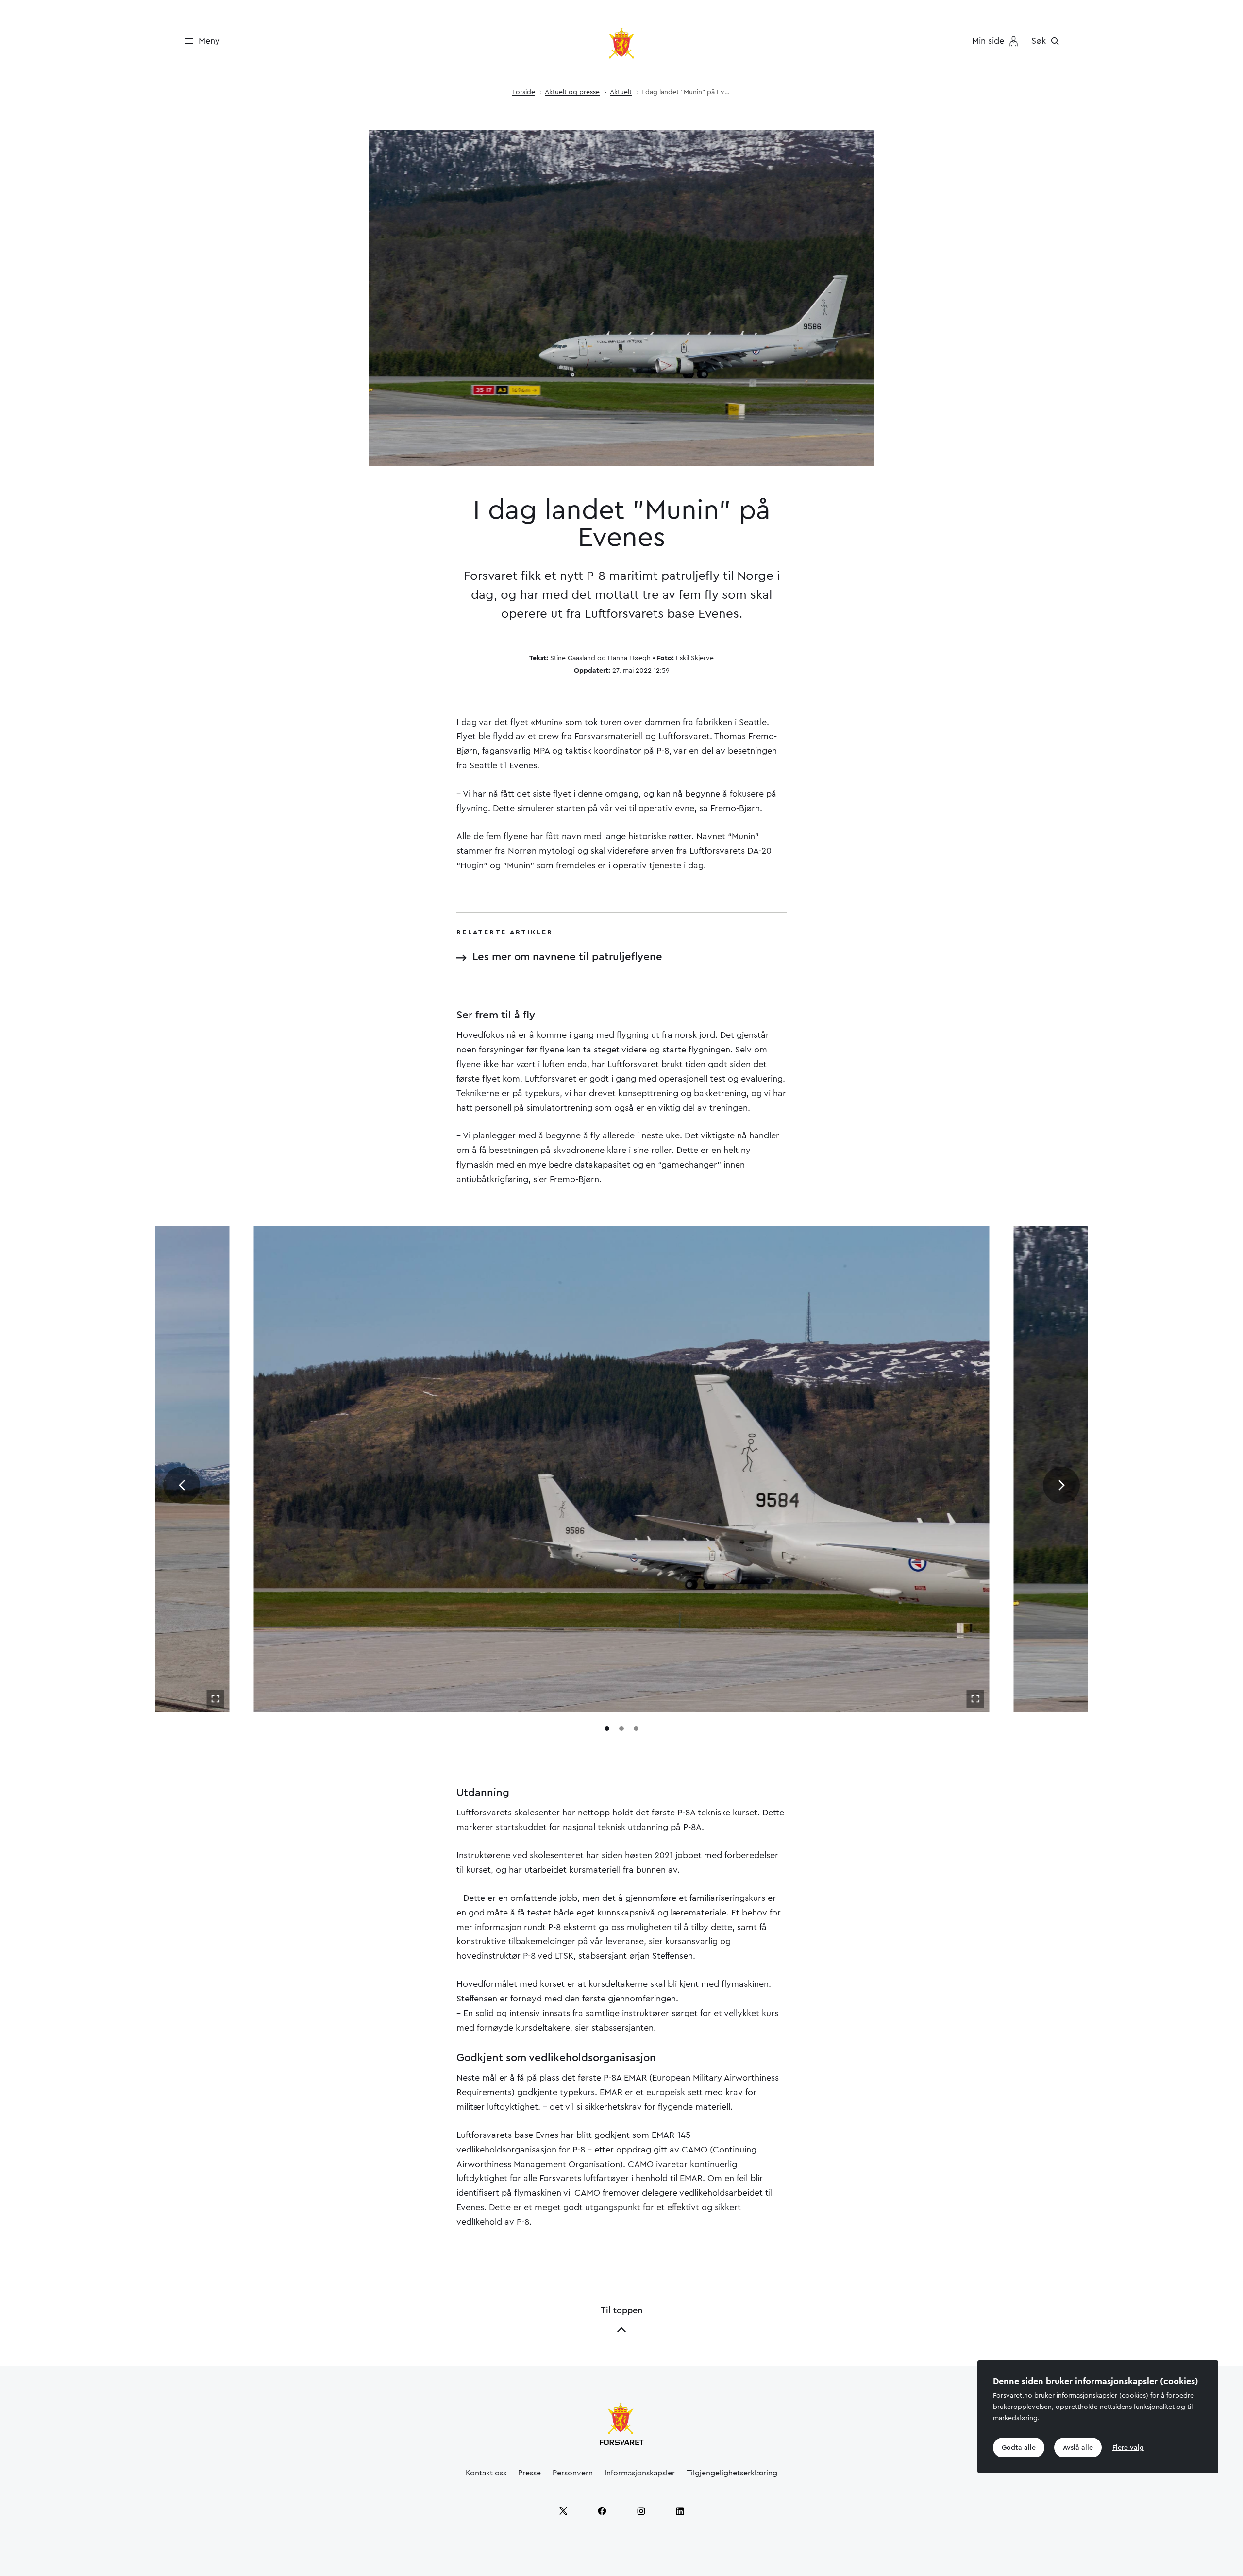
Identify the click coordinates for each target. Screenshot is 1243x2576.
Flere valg (1128, 2447)
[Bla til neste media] (1061, 1485)
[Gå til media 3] (636, 1729)
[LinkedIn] (680, 2511)
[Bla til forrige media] (182, 1485)
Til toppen (621, 2310)
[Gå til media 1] (607, 1729)
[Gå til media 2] (621, 1729)
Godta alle (1019, 2447)
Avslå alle (1078, 2447)
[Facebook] (602, 2511)
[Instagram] (641, 2511)
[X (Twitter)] (563, 2511)
